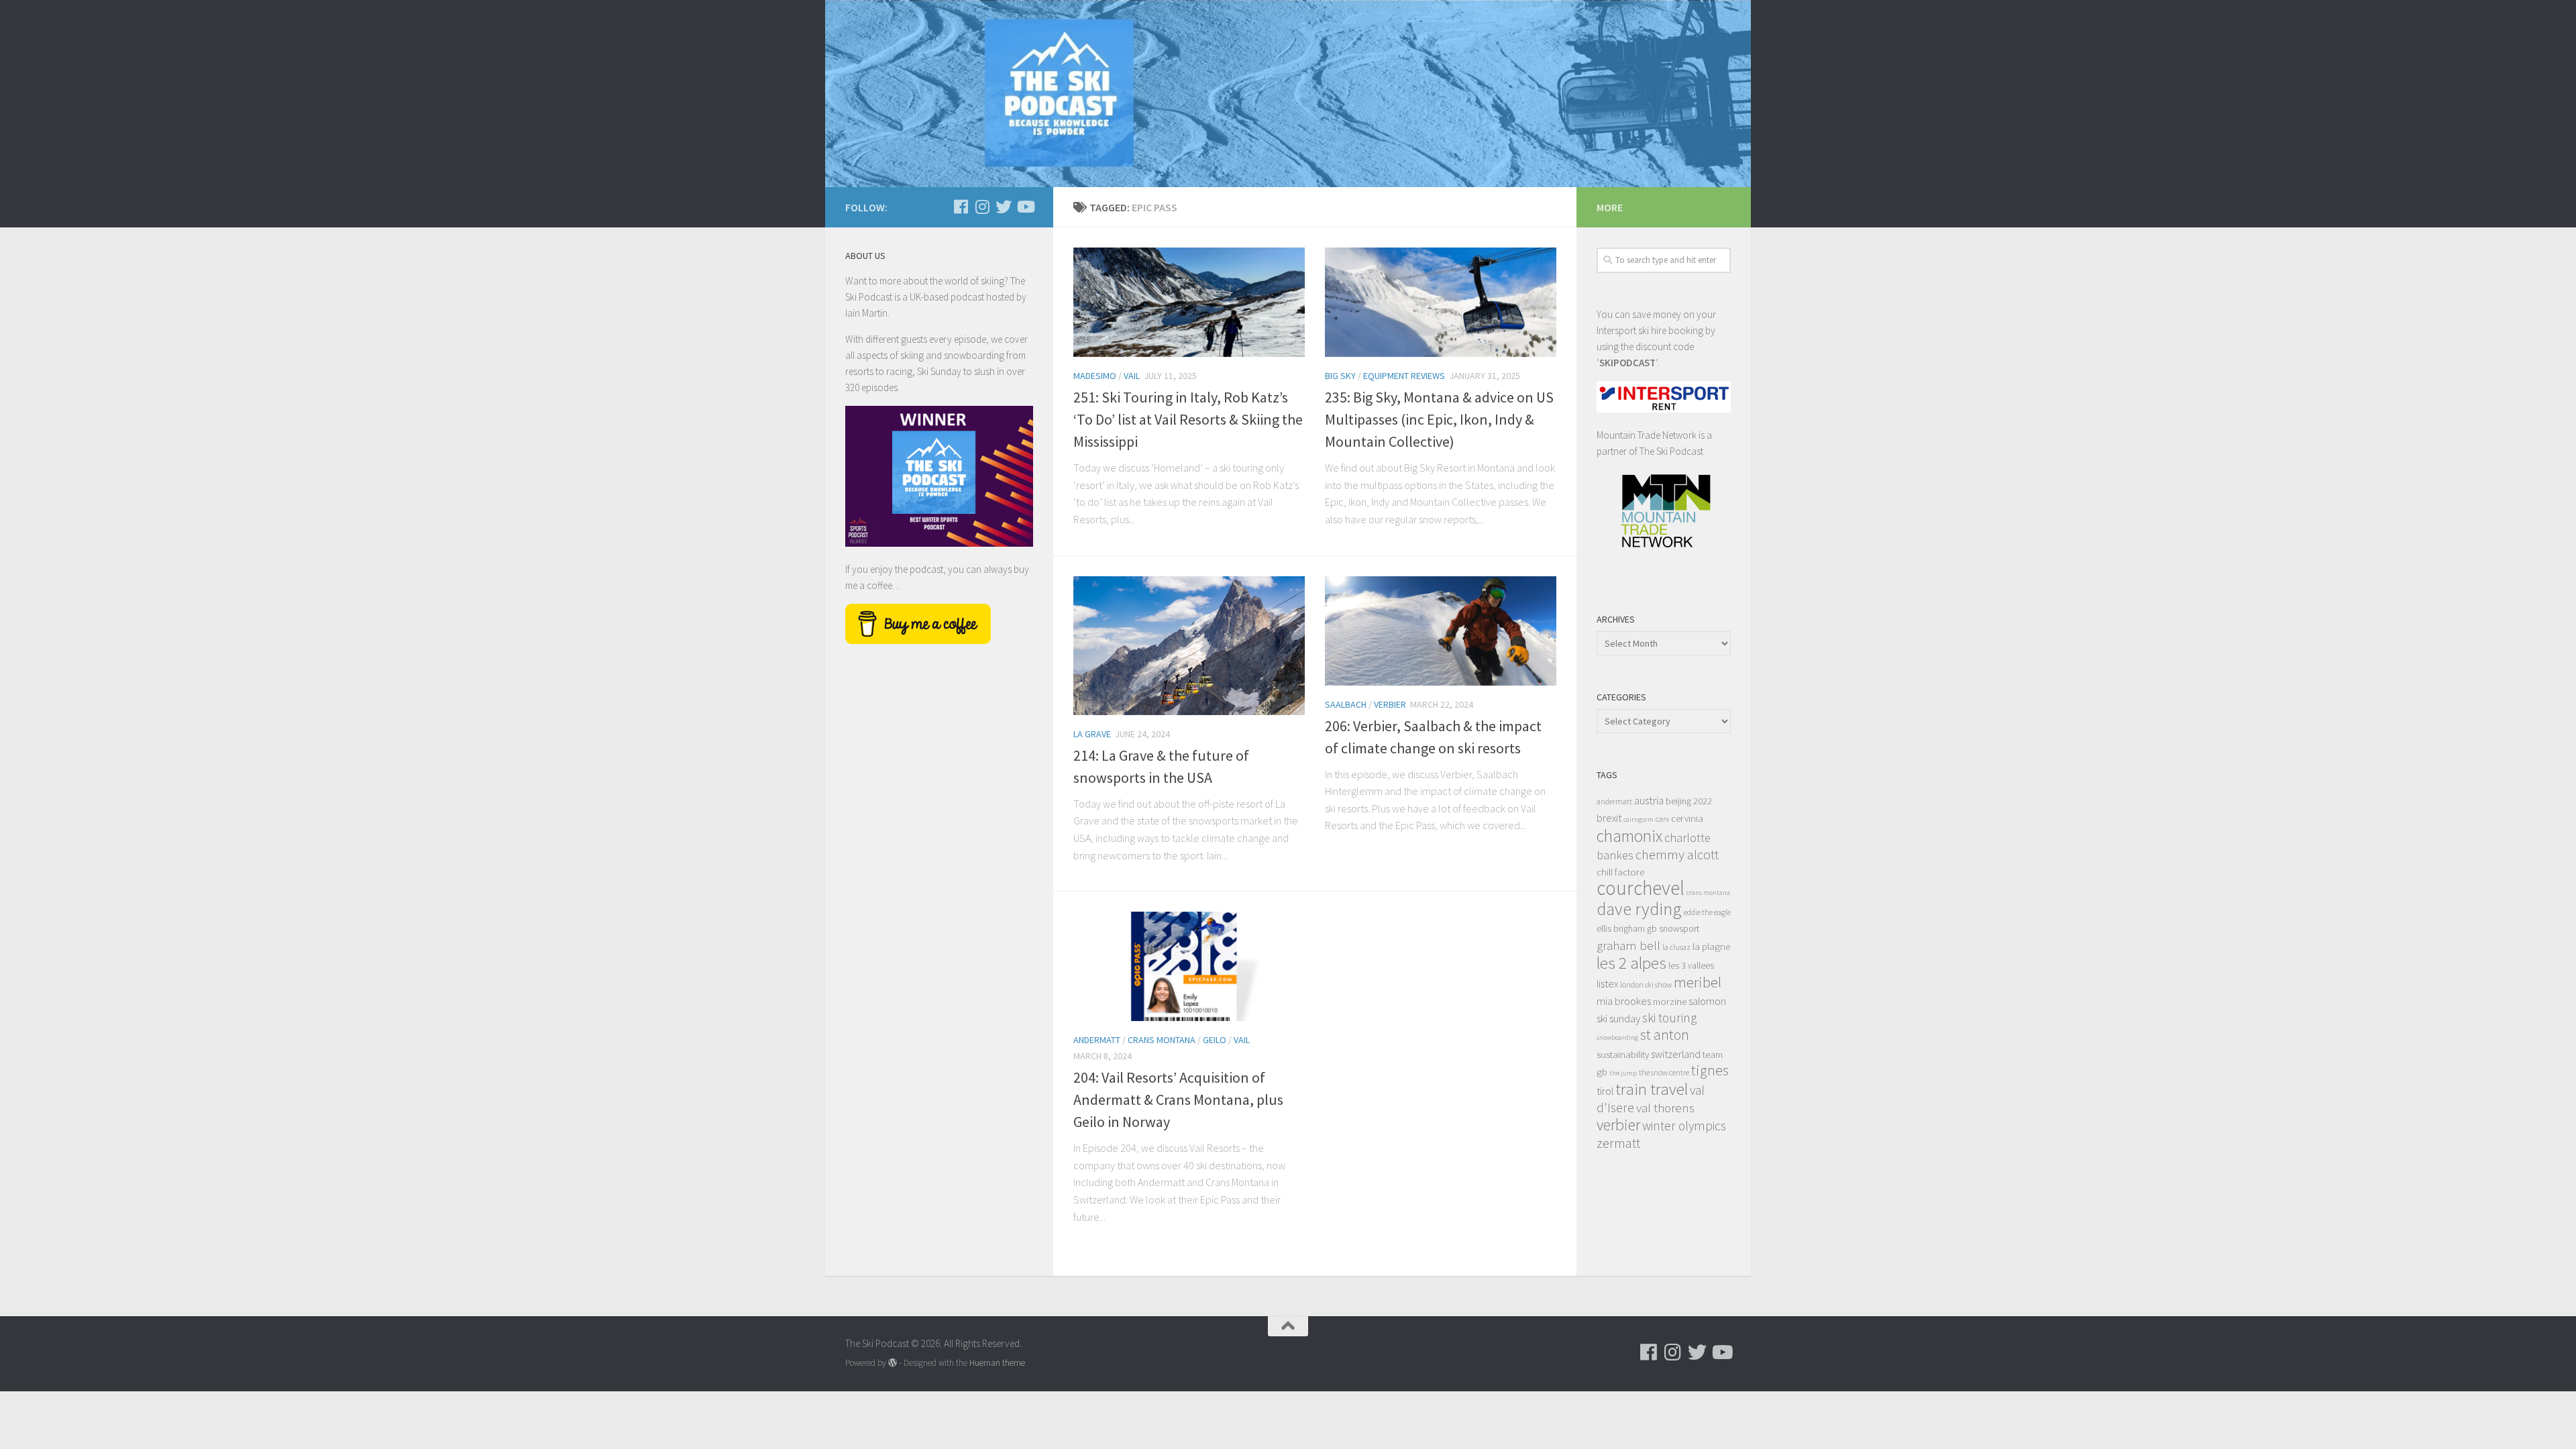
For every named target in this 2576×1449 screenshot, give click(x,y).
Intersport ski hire (1631, 330)
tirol (1605, 1091)
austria (1649, 800)
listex (1607, 983)
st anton (1665, 1035)
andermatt (1614, 801)
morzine (1670, 1001)
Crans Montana (1162, 1040)
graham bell (1628, 945)
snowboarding (1617, 1037)
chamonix (1629, 836)
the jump (1623, 1073)
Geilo (1215, 1040)
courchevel (1641, 888)
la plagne (1711, 946)
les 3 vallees (1691, 966)
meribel (1698, 982)
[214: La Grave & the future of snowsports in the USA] (1189, 646)
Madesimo (1095, 376)
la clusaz (1676, 947)
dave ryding (1639, 909)
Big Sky (1340, 376)
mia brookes (1624, 1001)
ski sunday (1618, 1018)
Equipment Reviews (1404, 376)
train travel (1652, 1089)
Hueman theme (997, 1363)
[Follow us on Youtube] (1025, 207)
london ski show (1646, 984)
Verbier (1390, 704)
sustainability (1623, 1054)
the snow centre (1664, 1072)
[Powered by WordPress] (893, 1363)
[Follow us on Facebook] (961, 207)
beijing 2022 (1689, 801)
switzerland (1676, 1054)
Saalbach (1346, 704)
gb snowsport (1673, 929)
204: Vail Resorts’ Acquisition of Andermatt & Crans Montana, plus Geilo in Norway (1178, 1099)
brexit (1609, 818)
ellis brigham (1621, 929)
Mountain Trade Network (1647, 435)
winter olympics (1684, 1126)
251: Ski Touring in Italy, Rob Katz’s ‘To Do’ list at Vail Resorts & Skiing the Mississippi (1188, 419)
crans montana (1708, 893)
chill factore (1620, 872)
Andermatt (1097, 1040)
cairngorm (1639, 819)
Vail (1132, 376)
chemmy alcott (1677, 855)
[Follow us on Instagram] (982, 207)
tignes (1710, 1070)
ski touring (1669, 1018)
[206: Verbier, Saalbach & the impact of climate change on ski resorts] (1441, 631)
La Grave (1092, 734)
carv (1662, 819)
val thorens (1665, 1108)
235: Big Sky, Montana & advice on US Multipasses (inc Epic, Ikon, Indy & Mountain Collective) (1439, 419)
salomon (1707, 1001)
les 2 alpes (1631, 963)
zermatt (1618, 1143)
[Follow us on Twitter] (1004, 207)
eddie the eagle (1707, 912)
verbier (1618, 1125)
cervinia (1687, 818)
